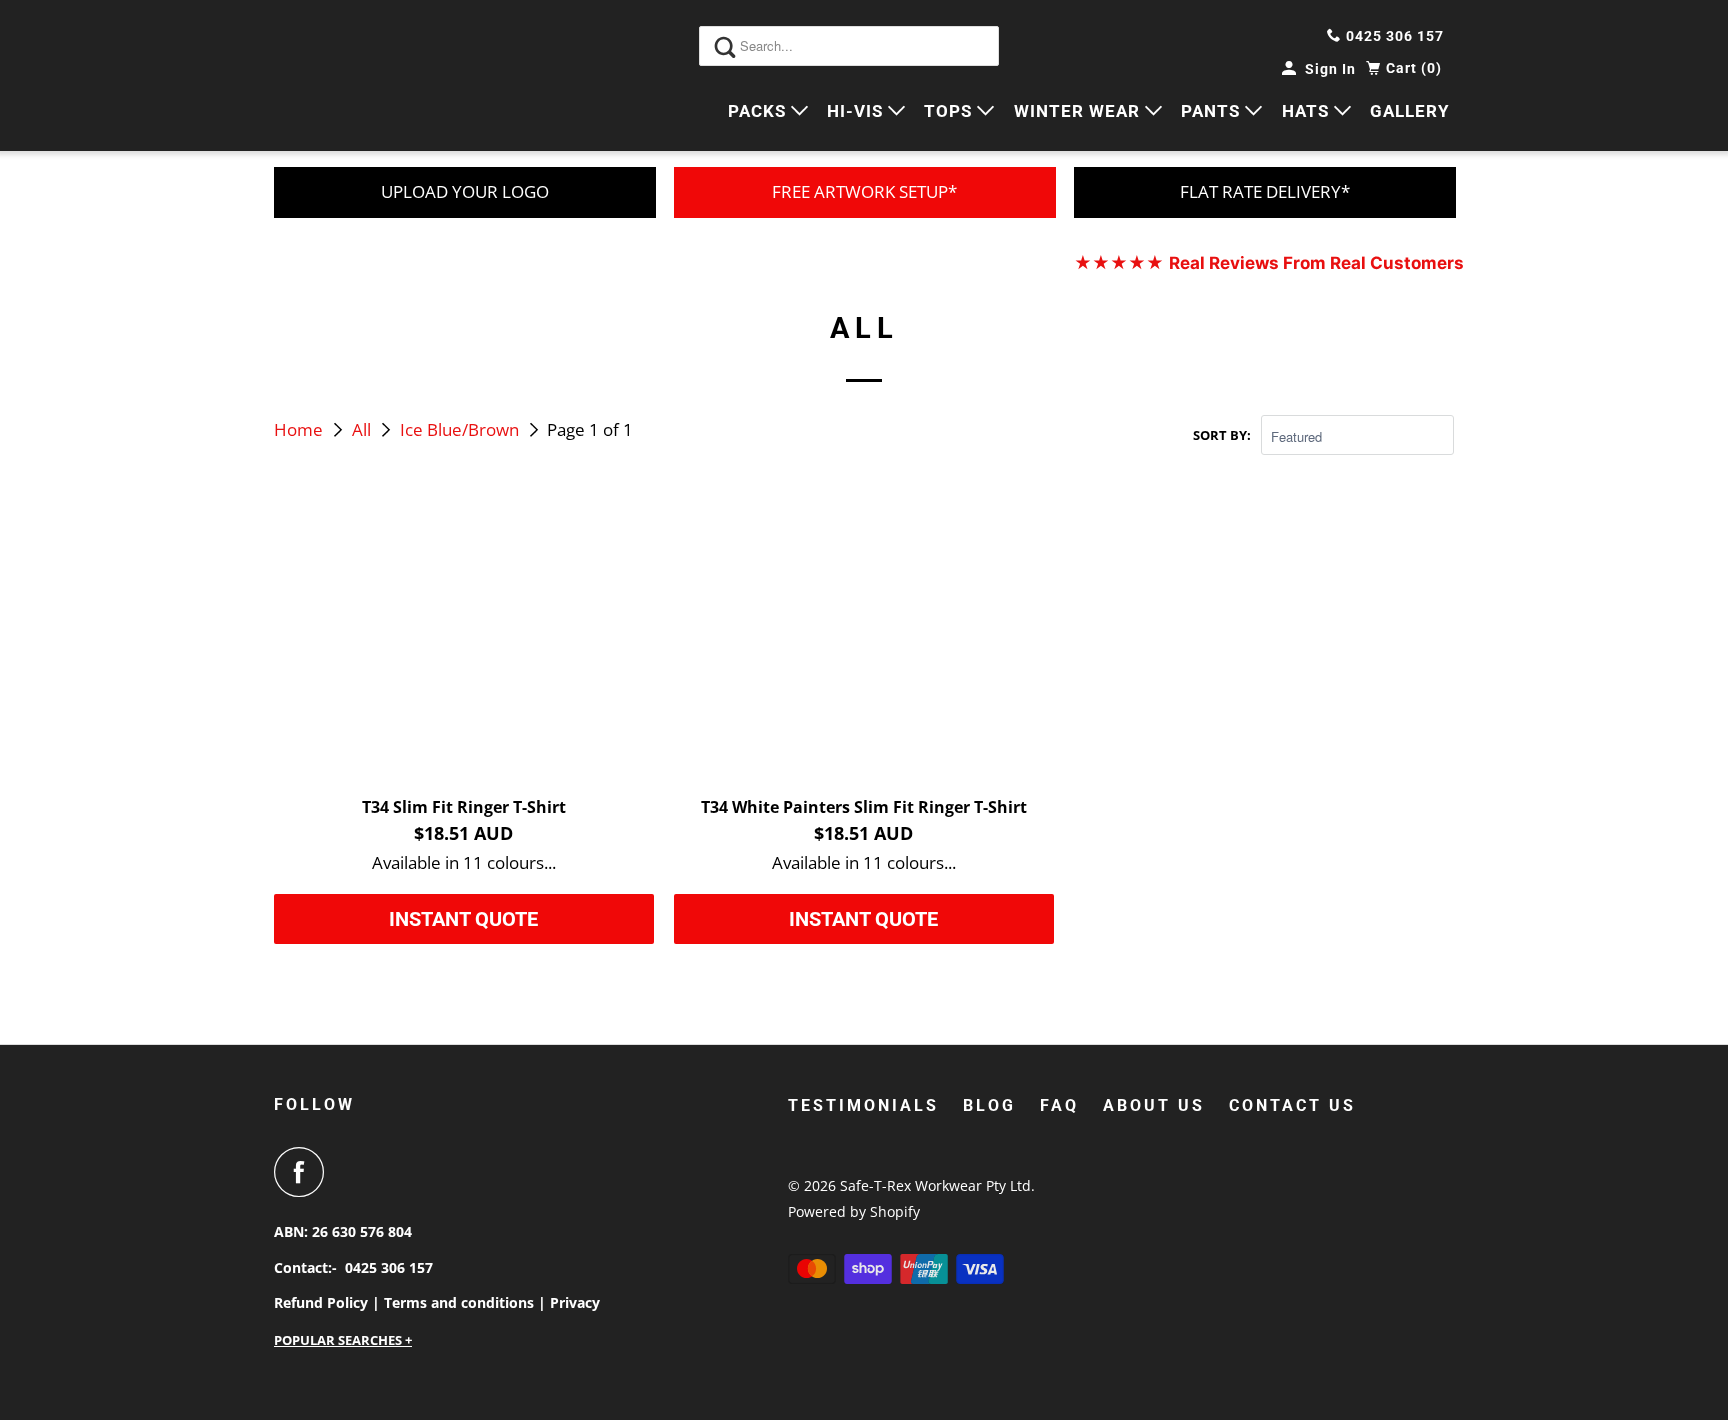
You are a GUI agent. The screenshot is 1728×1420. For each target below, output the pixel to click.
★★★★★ (1269, 263)
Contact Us (1292, 1105)
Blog (989, 1105)
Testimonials (863, 1105)
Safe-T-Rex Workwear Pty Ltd (935, 1185)
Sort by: (1222, 435)
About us (1154, 1105)
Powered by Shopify (854, 1211)
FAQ (1059, 1105)
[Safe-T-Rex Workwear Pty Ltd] (364, 75)
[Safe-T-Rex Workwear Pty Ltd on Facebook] (304, 1172)
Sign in (1330, 69)
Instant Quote (463, 919)
